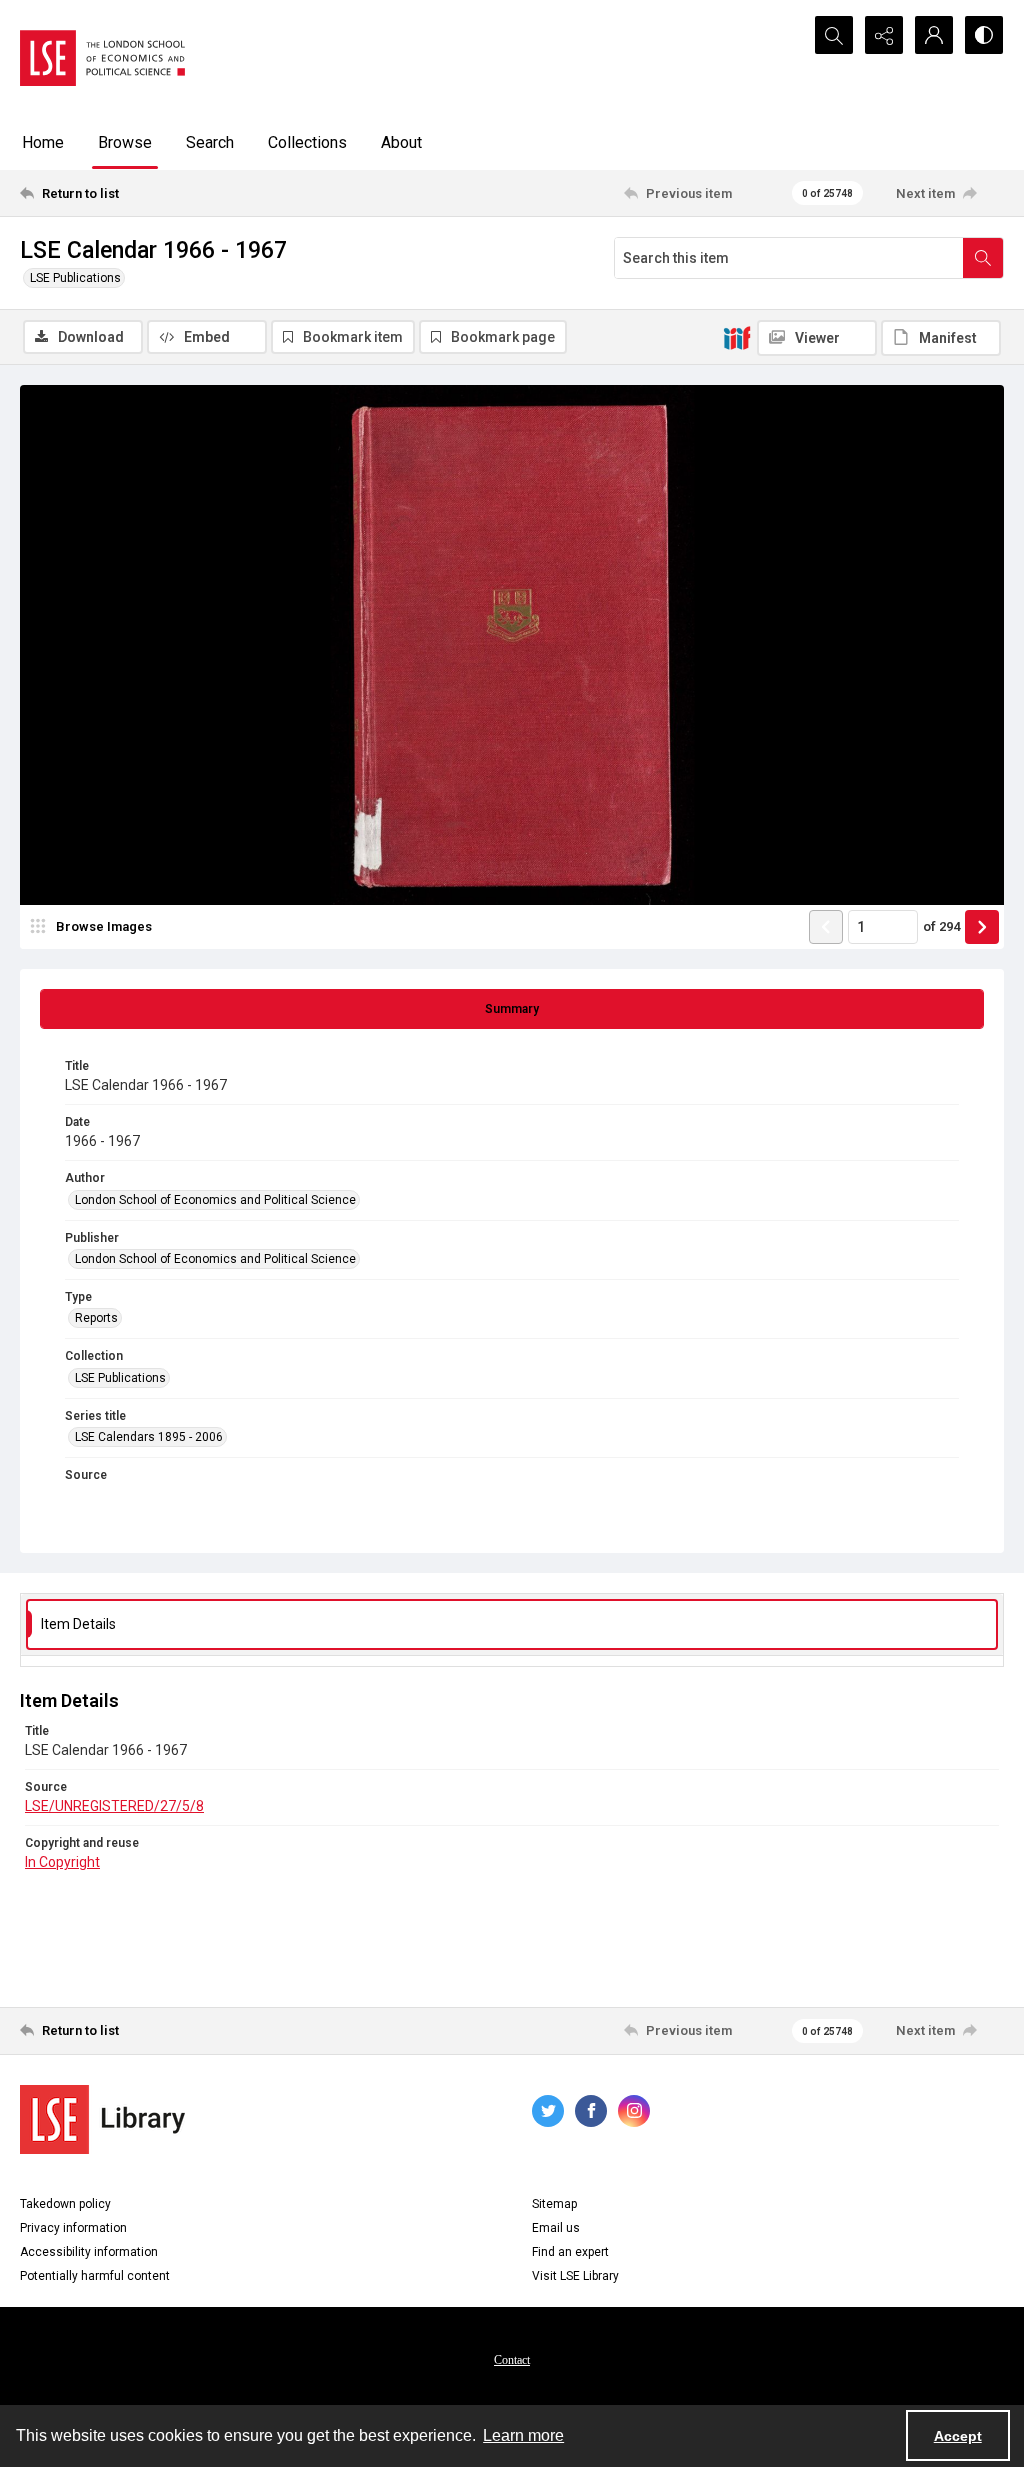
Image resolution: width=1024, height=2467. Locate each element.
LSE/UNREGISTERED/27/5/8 (114, 1806)
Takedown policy (65, 2204)
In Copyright (62, 1862)
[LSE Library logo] (102, 2119)
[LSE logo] (102, 58)
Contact (512, 2360)
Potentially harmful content (95, 2276)
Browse (125, 142)
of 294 (941, 926)
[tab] (512, 1009)
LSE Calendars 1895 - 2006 (149, 1437)
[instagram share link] (634, 2111)
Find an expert (570, 2252)
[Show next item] (982, 927)
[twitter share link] (548, 2111)
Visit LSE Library (575, 2276)
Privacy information (73, 2228)
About (401, 142)
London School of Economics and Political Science (215, 1200)
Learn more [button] (523, 2435)
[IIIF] (737, 337)
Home (43, 142)
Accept (958, 2436)
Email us (556, 2228)
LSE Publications (75, 278)
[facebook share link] (591, 2111)
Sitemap (554, 2204)
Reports (96, 1318)
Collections (307, 142)
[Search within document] (983, 258)
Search (210, 142)
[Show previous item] (826, 927)
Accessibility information (89, 2252)
